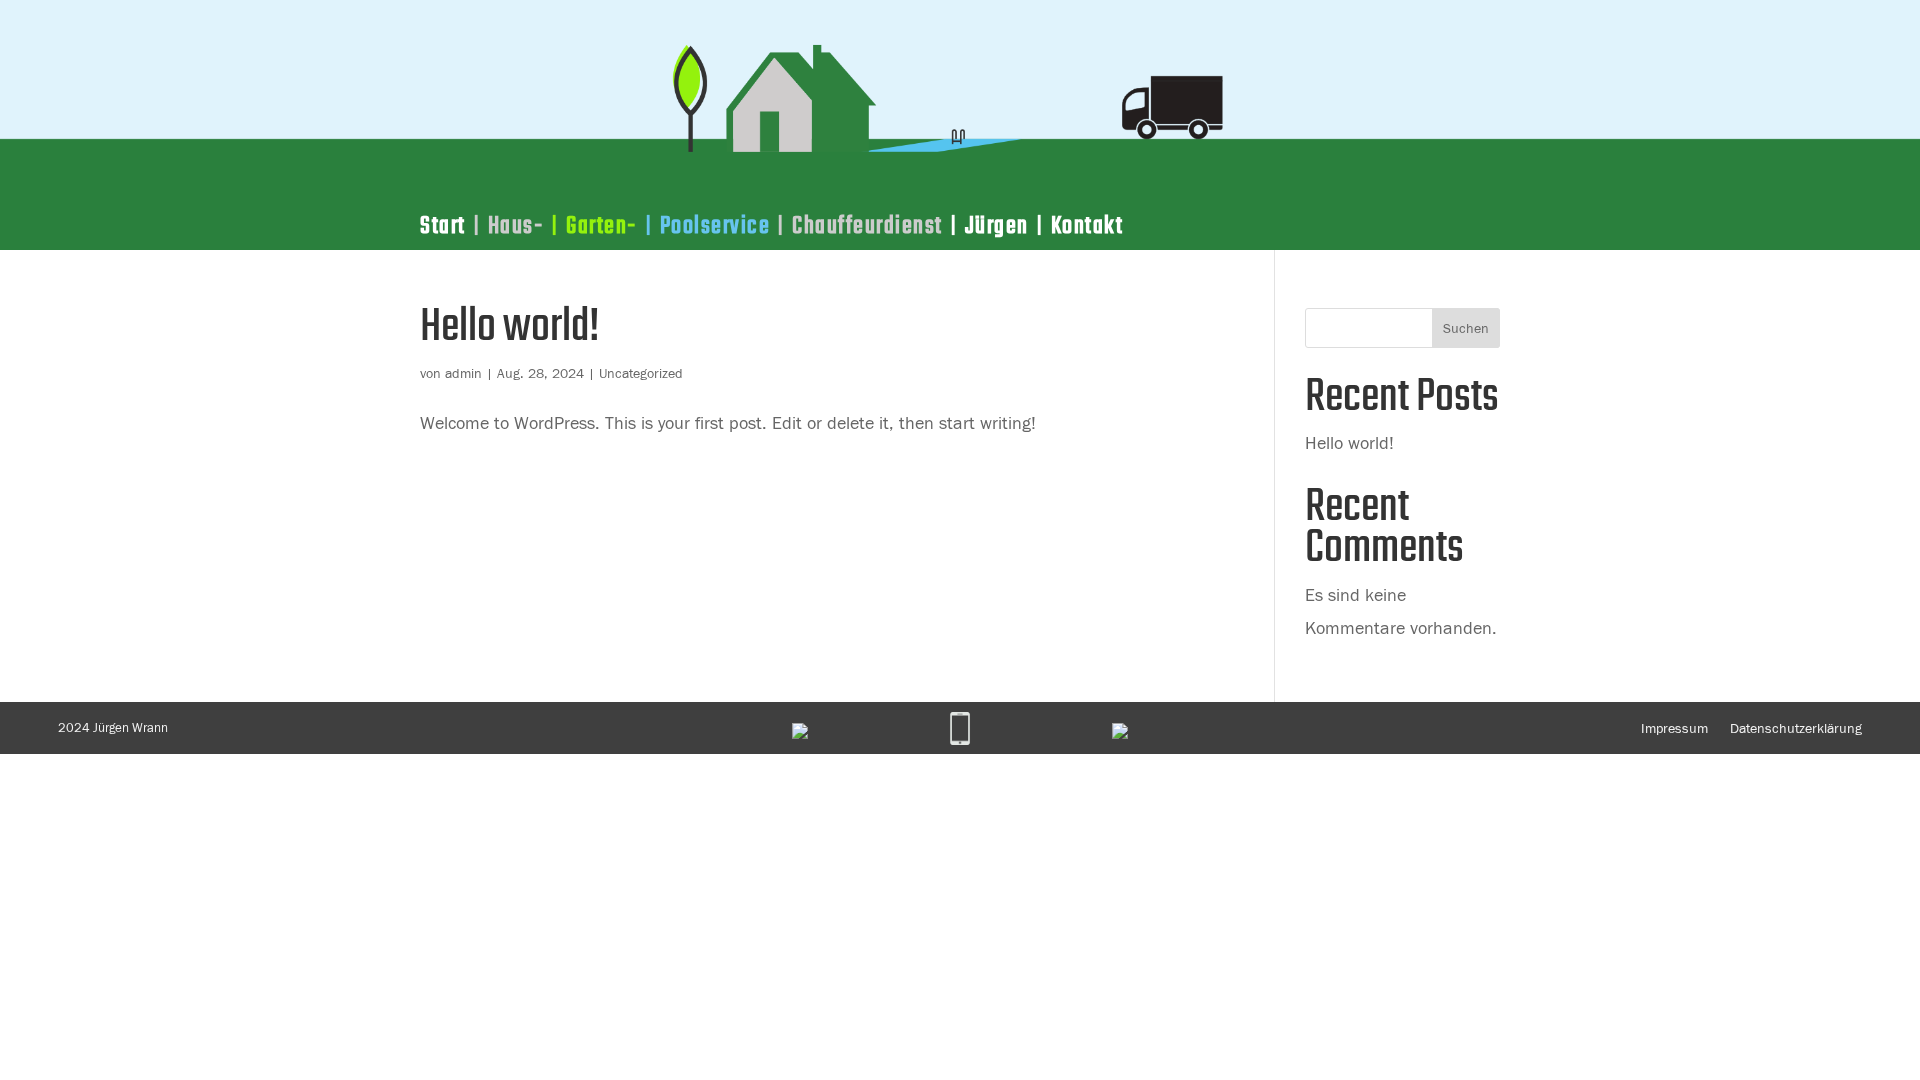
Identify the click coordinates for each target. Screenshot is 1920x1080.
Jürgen (997, 231)
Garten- (602, 231)
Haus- (516, 231)
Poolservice (715, 231)
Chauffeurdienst (867, 231)
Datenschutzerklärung (1796, 728)
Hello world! (510, 327)
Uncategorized (641, 373)
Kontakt (1087, 231)
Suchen (1466, 328)
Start (443, 231)
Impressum (1674, 728)
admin (463, 373)
